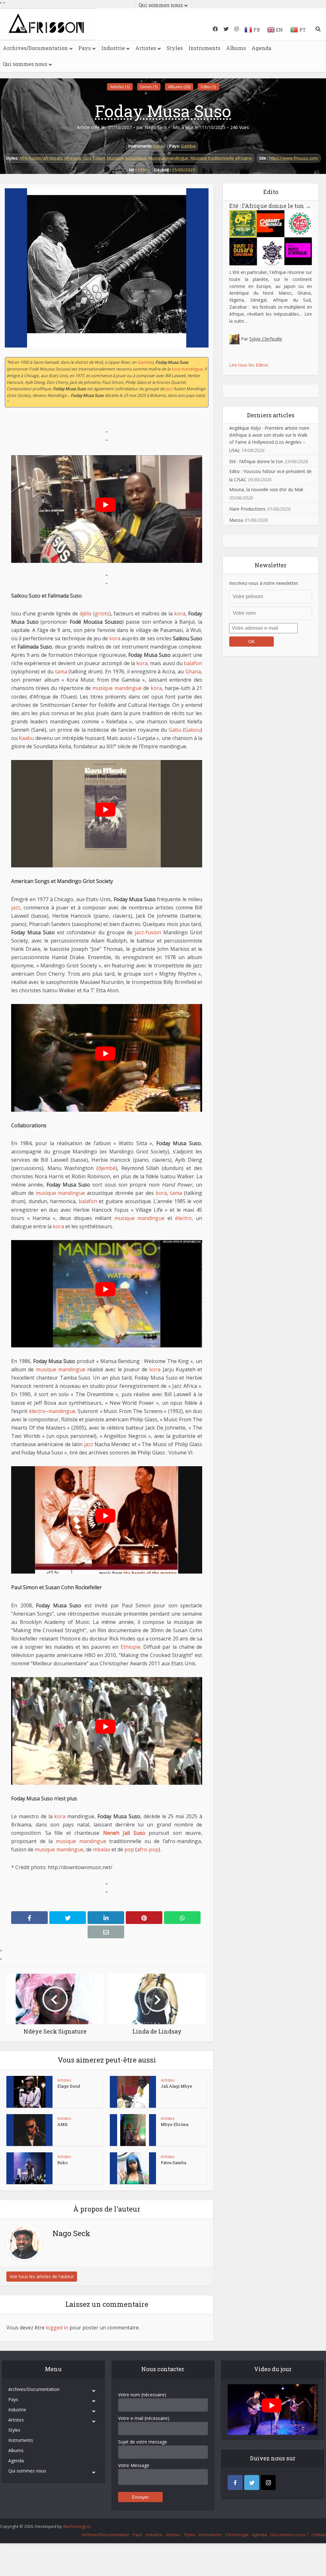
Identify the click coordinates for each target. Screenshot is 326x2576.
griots (102, 614)
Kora (158, 146)
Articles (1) (120, 87)
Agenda (261, 48)
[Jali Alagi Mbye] (133, 2092)
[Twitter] (252, 2483)
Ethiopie (131, 1647)
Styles (175, 48)
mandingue (192, 369)
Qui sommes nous (25, 64)
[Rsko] (30, 2168)
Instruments (204, 48)
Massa (236, 520)
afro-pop (148, 1849)
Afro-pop (73, 158)
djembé (107, 1168)
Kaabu (26, 738)
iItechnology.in (77, 2526)
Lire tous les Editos (249, 365)
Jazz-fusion (94, 158)
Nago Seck (156, 127)
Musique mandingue (168, 158)
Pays (85, 48)
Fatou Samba (174, 2163)
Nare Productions (247, 509)
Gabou (193, 730)
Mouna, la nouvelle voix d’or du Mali (266, 489)
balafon (193, 663)
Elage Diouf (69, 2086)
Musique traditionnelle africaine (221, 158)
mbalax (102, 1849)
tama (61, 671)
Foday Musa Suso (163, 111)
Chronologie (237, 2535)
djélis (86, 614)
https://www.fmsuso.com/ (294, 158)
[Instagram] (268, 2483)
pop (129, 1849)
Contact (319, 2535)
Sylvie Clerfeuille (266, 339)
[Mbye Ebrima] (133, 2130)
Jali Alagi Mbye (177, 2086)
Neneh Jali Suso (124, 1833)
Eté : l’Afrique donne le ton (270, 206)
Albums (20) (179, 87)
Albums (236, 48)
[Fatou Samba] (133, 2168)
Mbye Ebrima (175, 2124)
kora (176, 369)
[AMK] (30, 2130)
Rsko (63, 2163)
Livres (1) (149, 87)
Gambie (188, 146)
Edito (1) (208, 87)
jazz (169, 389)
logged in (57, 2328)
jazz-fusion (148, 932)
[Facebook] (235, 2483)
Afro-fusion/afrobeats (41, 158)
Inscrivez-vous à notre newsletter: (264, 583)
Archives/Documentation (35, 48)
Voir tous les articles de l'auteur (42, 2276)
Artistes (146, 48)
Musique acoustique (127, 158)
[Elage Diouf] (30, 2092)
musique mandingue (117, 688)
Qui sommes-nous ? (289, 2535)
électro (183, 1218)
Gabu (175, 730)
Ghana (193, 671)
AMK (63, 2124)
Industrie (113, 48)
